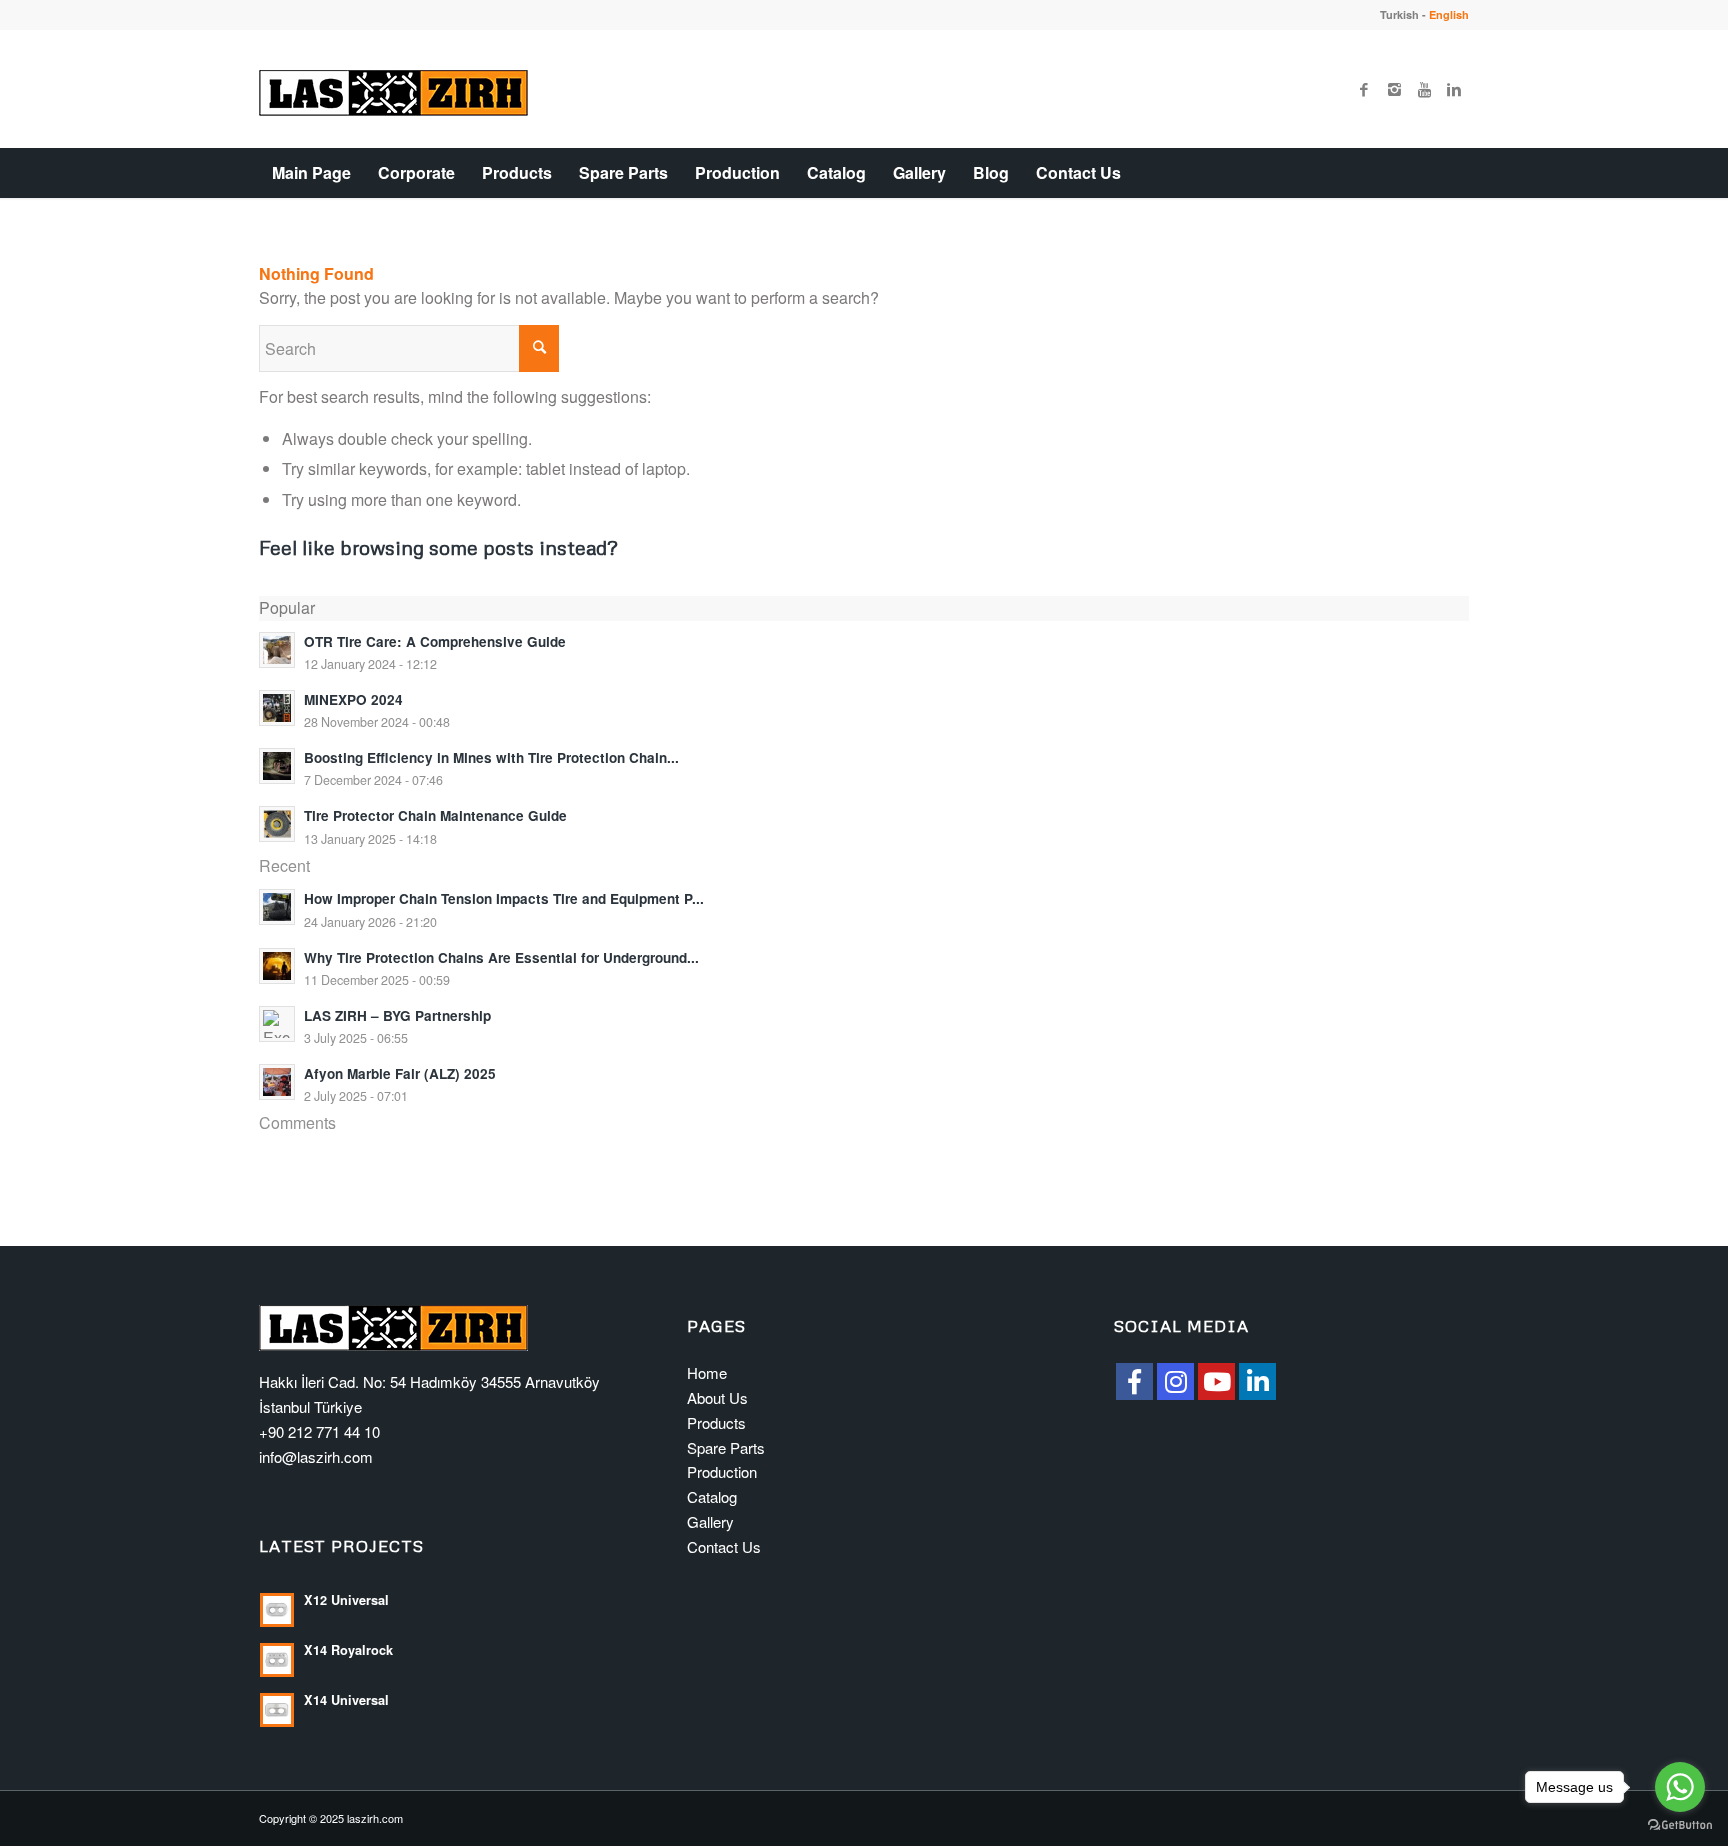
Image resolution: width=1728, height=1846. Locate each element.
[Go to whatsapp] (1680, 1787)
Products (716, 1422)
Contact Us (724, 1546)
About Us (717, 1397)
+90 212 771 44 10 (319, 1431)
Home (707, 1372)
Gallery (710, 1521)
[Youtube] (1424, 89)
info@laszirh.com (316, 1456)
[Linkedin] (1454, 89)
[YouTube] (1216, 1381)
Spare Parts (726, 1447)
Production (722, 1471)
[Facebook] (1364, 89)
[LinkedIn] (1257, 1381)
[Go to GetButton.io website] (1680, 1825)
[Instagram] (1394, 89)
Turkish (1399, 14)
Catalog (712, 1496)
